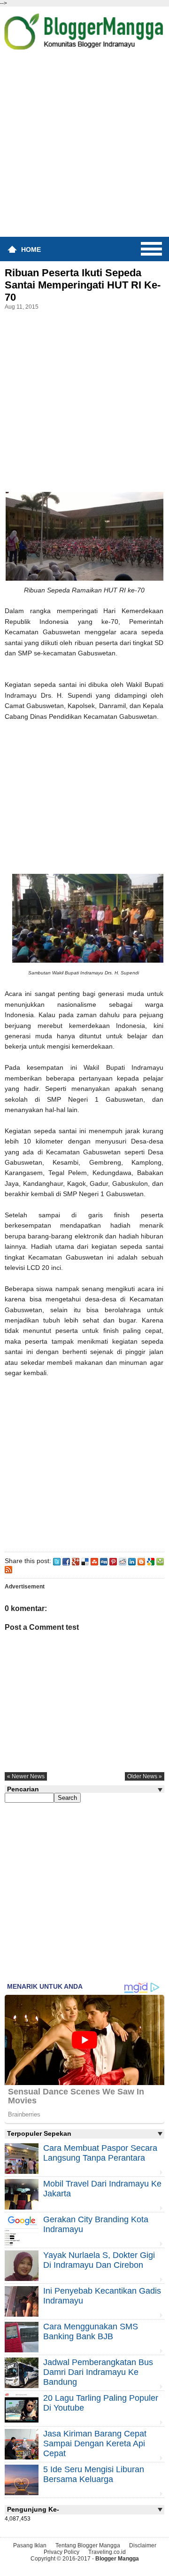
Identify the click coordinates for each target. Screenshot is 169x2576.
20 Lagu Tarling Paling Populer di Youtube (101, 2403)
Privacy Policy (61, 2552)
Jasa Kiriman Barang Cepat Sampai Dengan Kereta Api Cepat (95, 2444)
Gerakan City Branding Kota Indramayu (96, 2224)
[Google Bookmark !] (151, 1561)
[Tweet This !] (57, 1561)
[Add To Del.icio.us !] (85, 1561)
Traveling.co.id (107, 2552)
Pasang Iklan (30, 2545)
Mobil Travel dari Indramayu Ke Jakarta (102, 2189)
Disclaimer (143, 2545)
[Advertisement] (84, 147)
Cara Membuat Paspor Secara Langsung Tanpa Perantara (100, 2153)
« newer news (26, 1776)
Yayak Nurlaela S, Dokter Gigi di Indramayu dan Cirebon (99, 2260)
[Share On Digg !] (104, 1561)
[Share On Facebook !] (66, 1561)
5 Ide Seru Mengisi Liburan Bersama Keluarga (94, 2474)
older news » (145, 1776)
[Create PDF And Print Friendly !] (160, 1561)
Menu (151, 249)
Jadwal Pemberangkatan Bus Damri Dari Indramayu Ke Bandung (98, 2372)
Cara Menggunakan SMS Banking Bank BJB (91, 2331)
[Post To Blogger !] (141, 1561)
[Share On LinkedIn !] (132, 1561)
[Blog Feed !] (8, 1569)
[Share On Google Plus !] (76, 1561)
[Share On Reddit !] (123, 1561)
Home (31, 249)
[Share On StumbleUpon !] (94, 1561)
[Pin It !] (113, 1561)
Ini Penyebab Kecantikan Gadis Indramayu (102, 2296)
